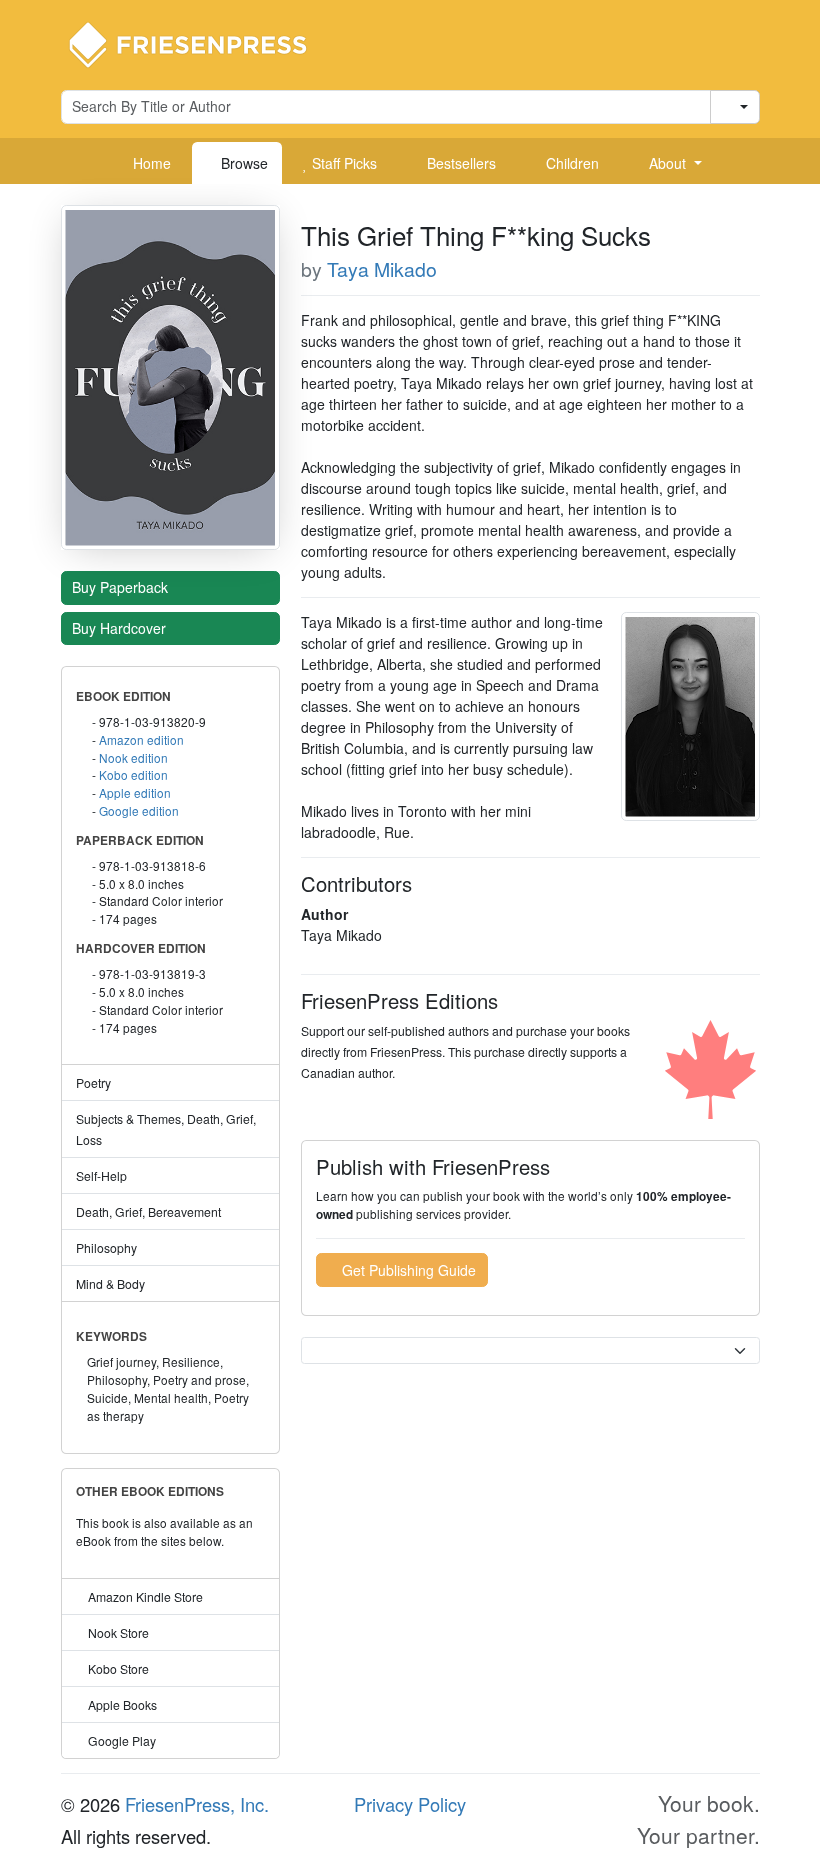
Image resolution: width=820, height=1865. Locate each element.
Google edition (139, 810)
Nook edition (133, 757)
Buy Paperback (122, 587)
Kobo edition (133, 774)
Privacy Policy (410, 1804)
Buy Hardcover (121, 628)
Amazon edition (141, 739)
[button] (668, 163)
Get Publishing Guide (407, 1270)
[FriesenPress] (201, 43)
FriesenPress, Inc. (197, 1804)
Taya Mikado (382, 269)
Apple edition (135, 792)
